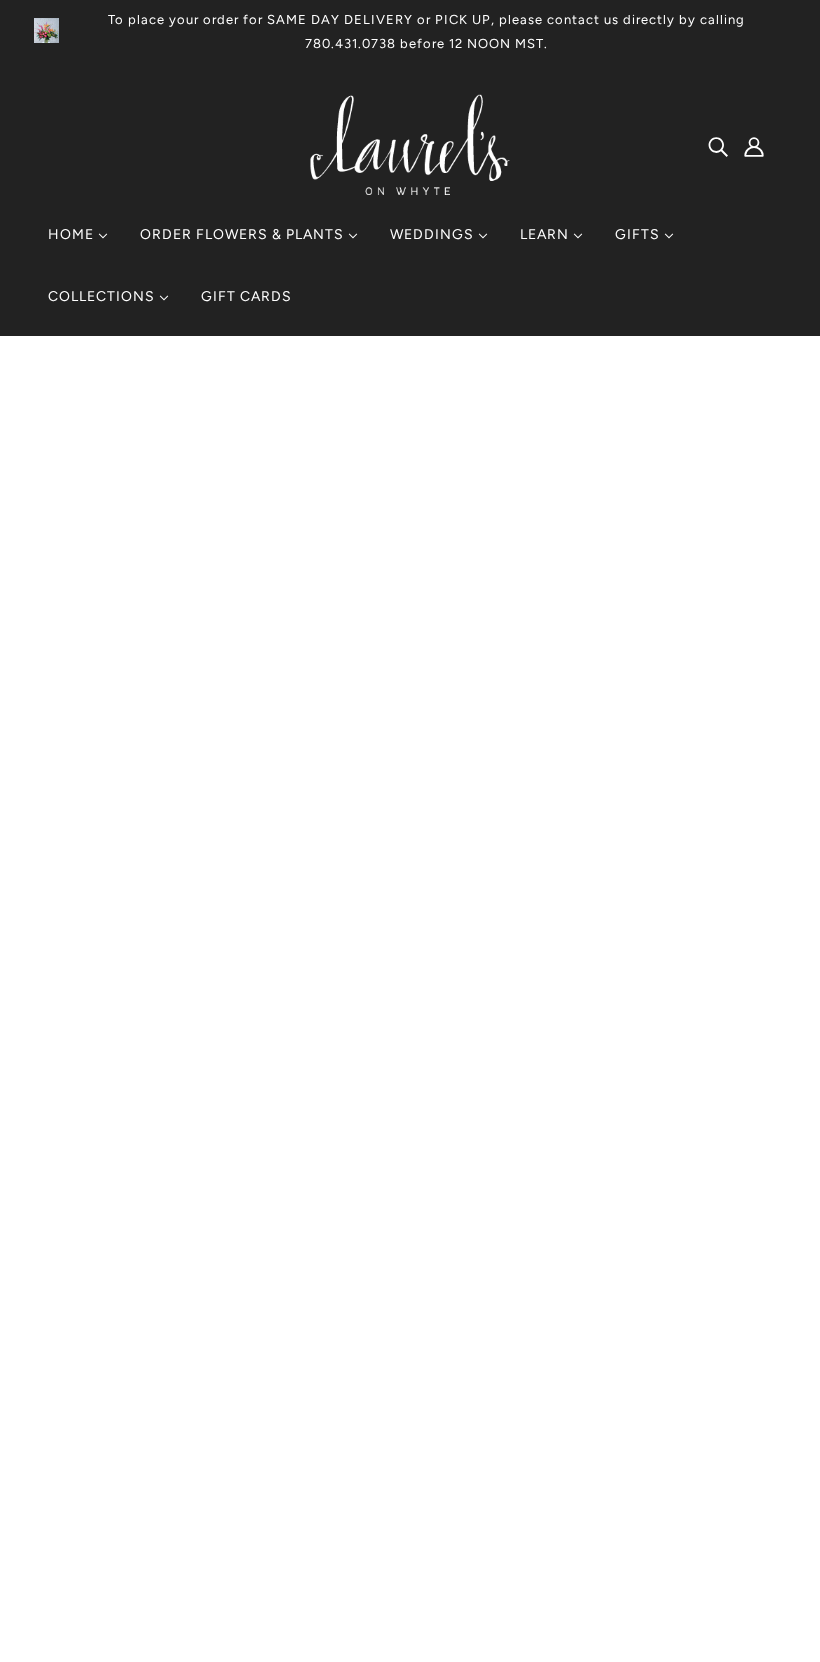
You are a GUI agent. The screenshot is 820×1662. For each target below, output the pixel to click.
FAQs (363, 1415)
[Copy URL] (691, 1116)
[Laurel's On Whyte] (410, 189)
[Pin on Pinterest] (627, 1116)
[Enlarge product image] (333, 597)
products (637, 415)
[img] (718, 146)
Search (369, 1343)
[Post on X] (595, 1116)
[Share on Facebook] (563, 1116)
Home (573, 415)
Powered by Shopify (135, 1589)
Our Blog (375, 1391)
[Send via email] (659, 1116)
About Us (377, 1367)
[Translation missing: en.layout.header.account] (754, 146)
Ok (729, 1470)
